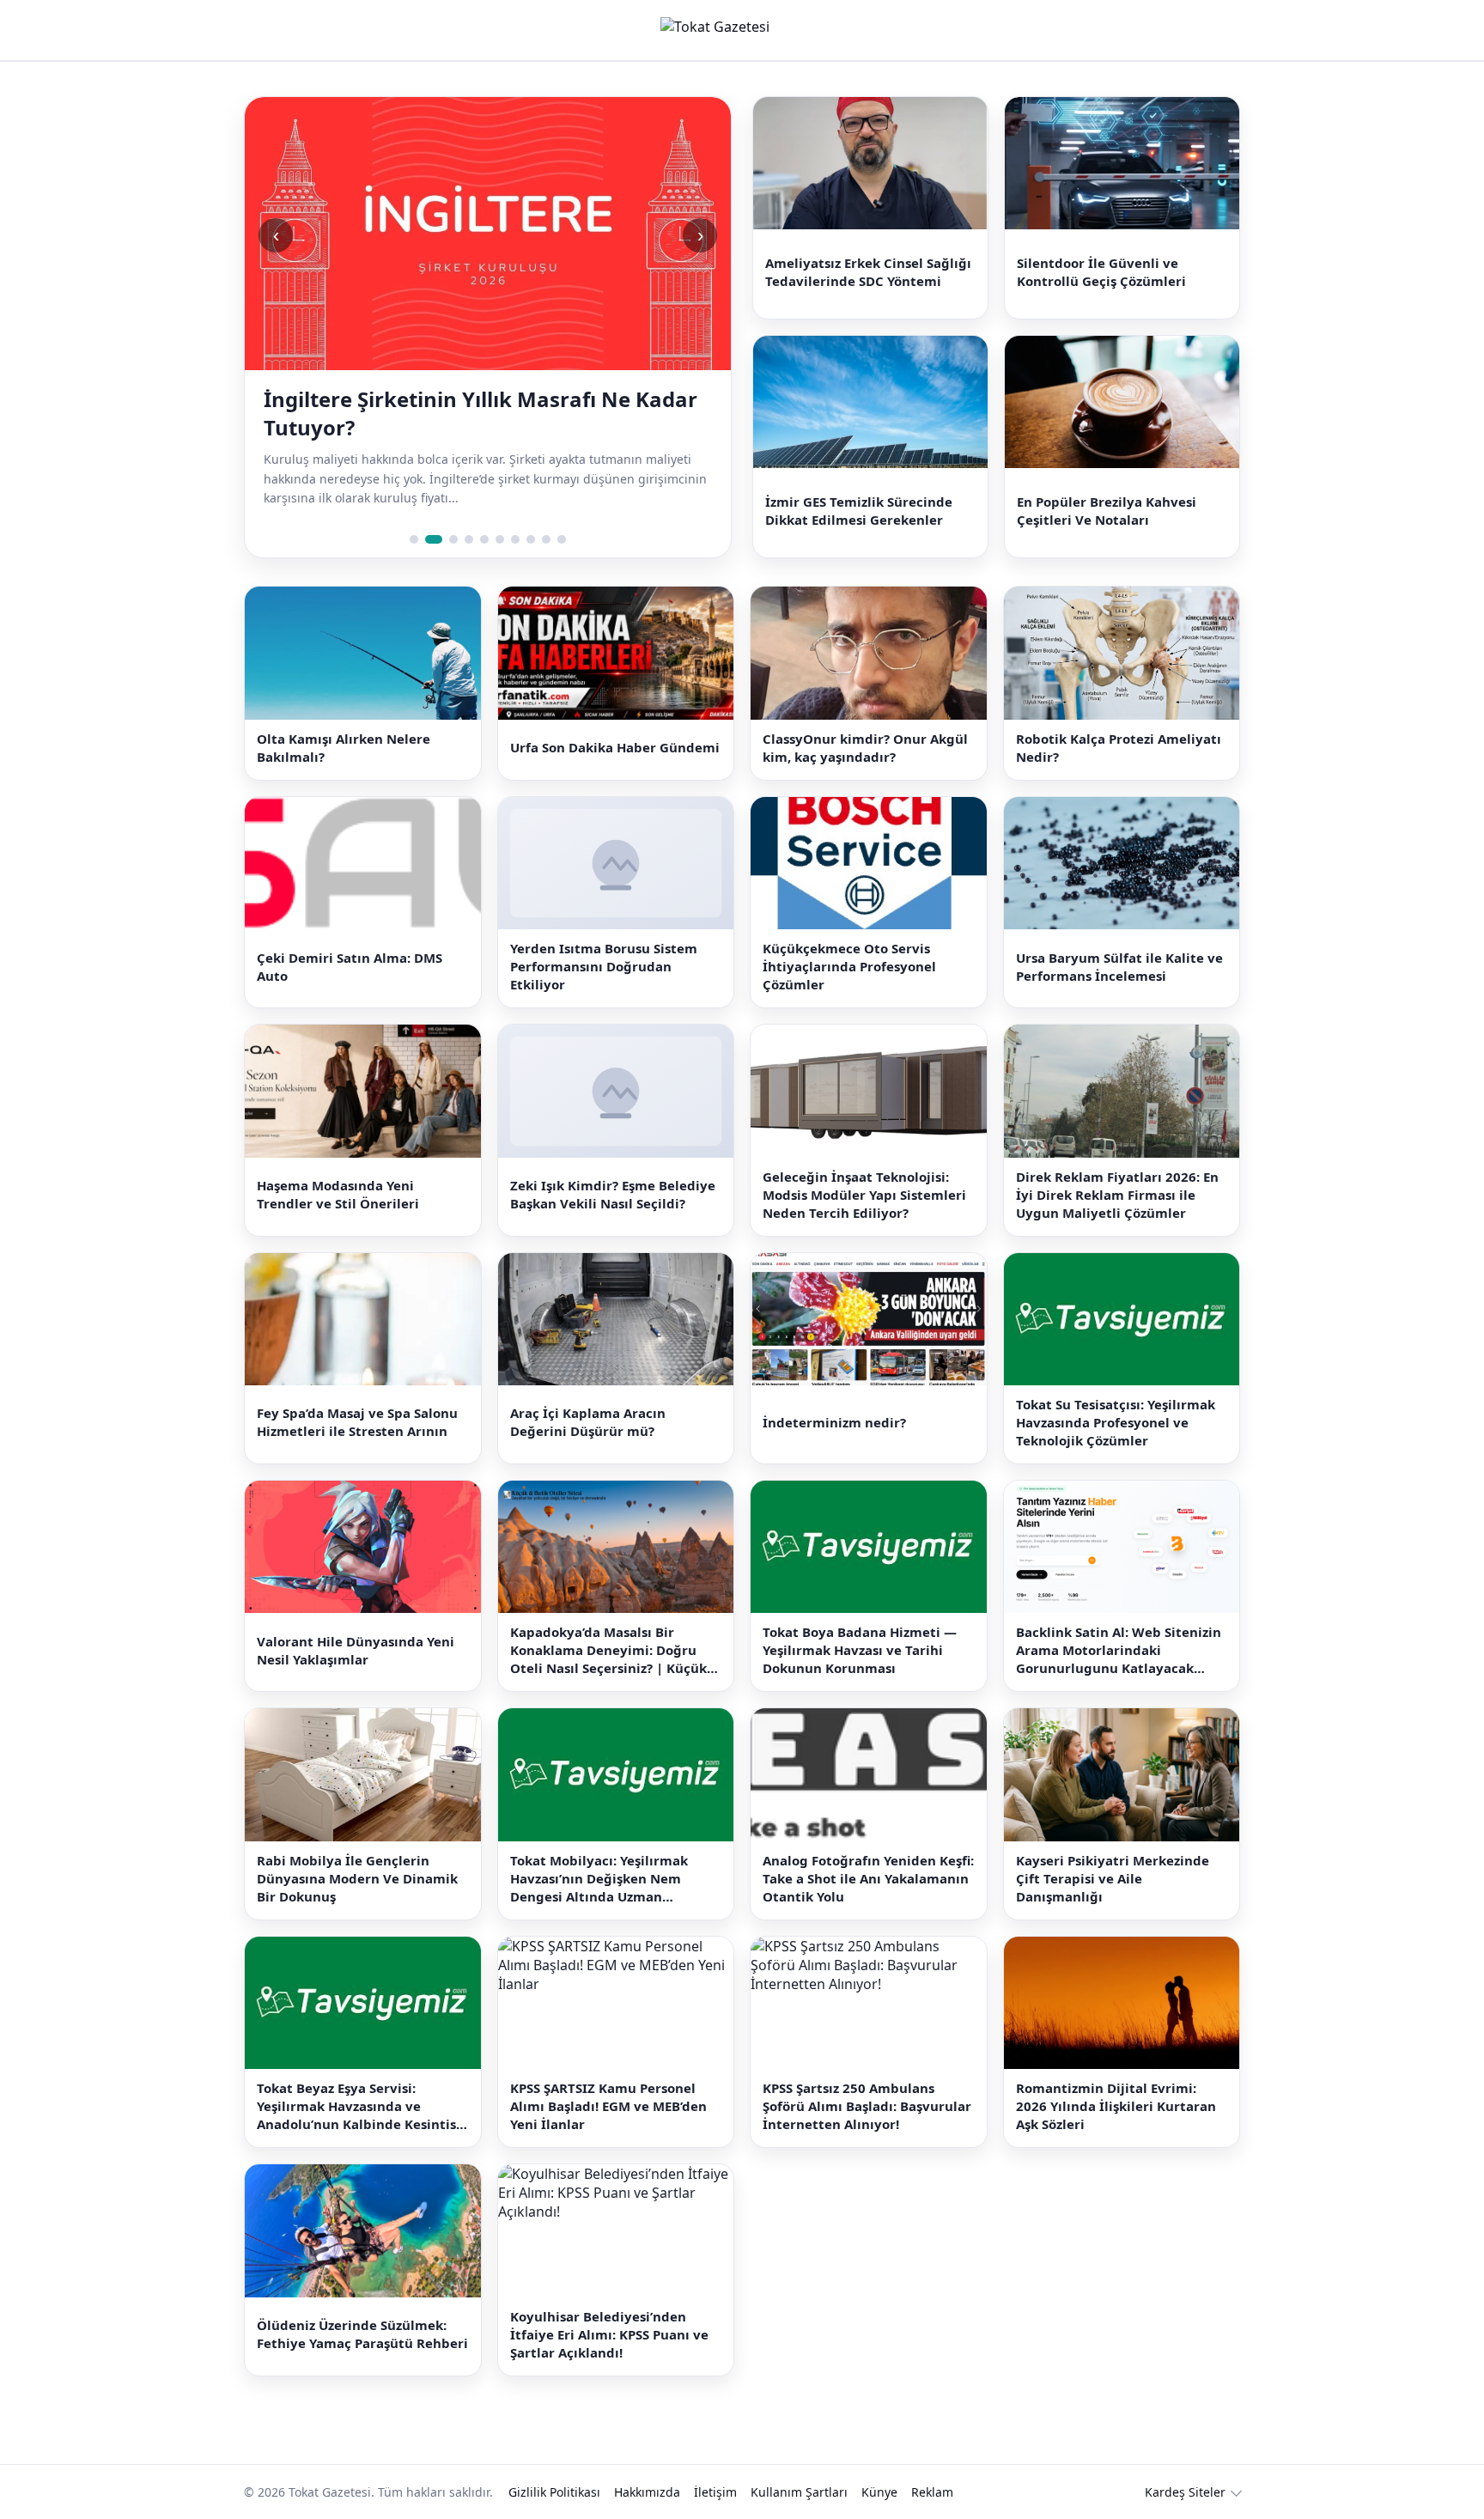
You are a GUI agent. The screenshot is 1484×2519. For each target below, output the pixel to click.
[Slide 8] (531, 539)
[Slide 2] (429, 539)
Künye (879, 2492)
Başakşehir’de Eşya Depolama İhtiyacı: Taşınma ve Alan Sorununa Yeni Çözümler (477, 413)
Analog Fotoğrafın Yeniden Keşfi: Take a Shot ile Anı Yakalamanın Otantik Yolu (868, 1878)
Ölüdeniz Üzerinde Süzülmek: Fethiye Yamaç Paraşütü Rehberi (362, 2334)
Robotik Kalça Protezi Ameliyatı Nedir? (1119, 748)
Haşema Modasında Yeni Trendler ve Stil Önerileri (338, 1194)
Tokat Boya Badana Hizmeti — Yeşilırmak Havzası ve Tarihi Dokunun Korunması (860, 1650)
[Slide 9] (546, 539)
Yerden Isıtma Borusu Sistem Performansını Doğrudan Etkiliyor (604, 966)
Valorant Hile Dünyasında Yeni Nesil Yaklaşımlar (356, 1650)
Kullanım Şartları (799, 2492)
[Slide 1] (414, 539)
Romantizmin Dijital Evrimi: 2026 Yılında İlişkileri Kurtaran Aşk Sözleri (1116, 2106)
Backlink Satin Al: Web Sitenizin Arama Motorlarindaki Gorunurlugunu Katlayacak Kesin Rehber (1119, 1650)
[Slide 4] (469, 539)
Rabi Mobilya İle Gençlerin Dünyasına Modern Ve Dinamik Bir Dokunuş (357, 1878)
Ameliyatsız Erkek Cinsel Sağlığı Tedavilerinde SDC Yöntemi (868, 272)
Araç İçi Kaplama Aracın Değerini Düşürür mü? (588, 1422)
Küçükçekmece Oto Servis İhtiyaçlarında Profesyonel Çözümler (849, 966)
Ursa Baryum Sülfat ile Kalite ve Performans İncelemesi (1119, 967)
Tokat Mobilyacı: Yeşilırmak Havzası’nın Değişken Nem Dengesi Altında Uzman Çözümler (599, 1879)
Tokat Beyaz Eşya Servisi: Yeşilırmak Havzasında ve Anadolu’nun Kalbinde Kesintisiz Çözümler (362, 2106)
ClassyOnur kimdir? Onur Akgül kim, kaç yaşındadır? (865, 748)
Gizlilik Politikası (554, 2492)
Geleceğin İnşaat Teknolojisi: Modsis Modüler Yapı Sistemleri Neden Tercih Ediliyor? (864, 1195)
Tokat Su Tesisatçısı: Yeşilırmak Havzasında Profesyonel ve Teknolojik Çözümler (1116, 1422)
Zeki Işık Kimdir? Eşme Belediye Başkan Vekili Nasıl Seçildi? (613, 1194)
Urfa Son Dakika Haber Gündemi (615, 747)
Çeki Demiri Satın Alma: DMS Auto (350, 967)
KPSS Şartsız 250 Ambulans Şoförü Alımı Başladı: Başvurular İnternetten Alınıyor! (867, 2106)
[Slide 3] (449, 539)
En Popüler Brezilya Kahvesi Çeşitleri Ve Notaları (1107, 511)
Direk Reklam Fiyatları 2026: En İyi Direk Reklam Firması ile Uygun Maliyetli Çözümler (1117, 1195)
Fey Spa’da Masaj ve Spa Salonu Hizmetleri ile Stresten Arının (357, 1422)
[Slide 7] (515, 539)
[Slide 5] (484, 539)
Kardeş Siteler (1185, 2492)
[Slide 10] (562, 539)
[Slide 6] (500, 539)
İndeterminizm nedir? (834, 1422)
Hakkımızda (647, 2492)
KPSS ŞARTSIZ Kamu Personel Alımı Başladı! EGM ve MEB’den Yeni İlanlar (608, 2106)
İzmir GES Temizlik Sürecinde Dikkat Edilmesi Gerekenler (859, 511)
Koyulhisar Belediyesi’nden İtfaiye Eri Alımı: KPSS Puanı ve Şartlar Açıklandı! (609, 2334)
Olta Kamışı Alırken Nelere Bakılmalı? (344, 748)
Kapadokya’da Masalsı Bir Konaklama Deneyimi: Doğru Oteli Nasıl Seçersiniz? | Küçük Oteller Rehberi (608, 1650)
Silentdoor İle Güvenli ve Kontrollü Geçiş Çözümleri (1101, 272)
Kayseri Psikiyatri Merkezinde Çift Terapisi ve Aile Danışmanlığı (1113, 1878)
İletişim (715, 2492)
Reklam (932, 2492)
